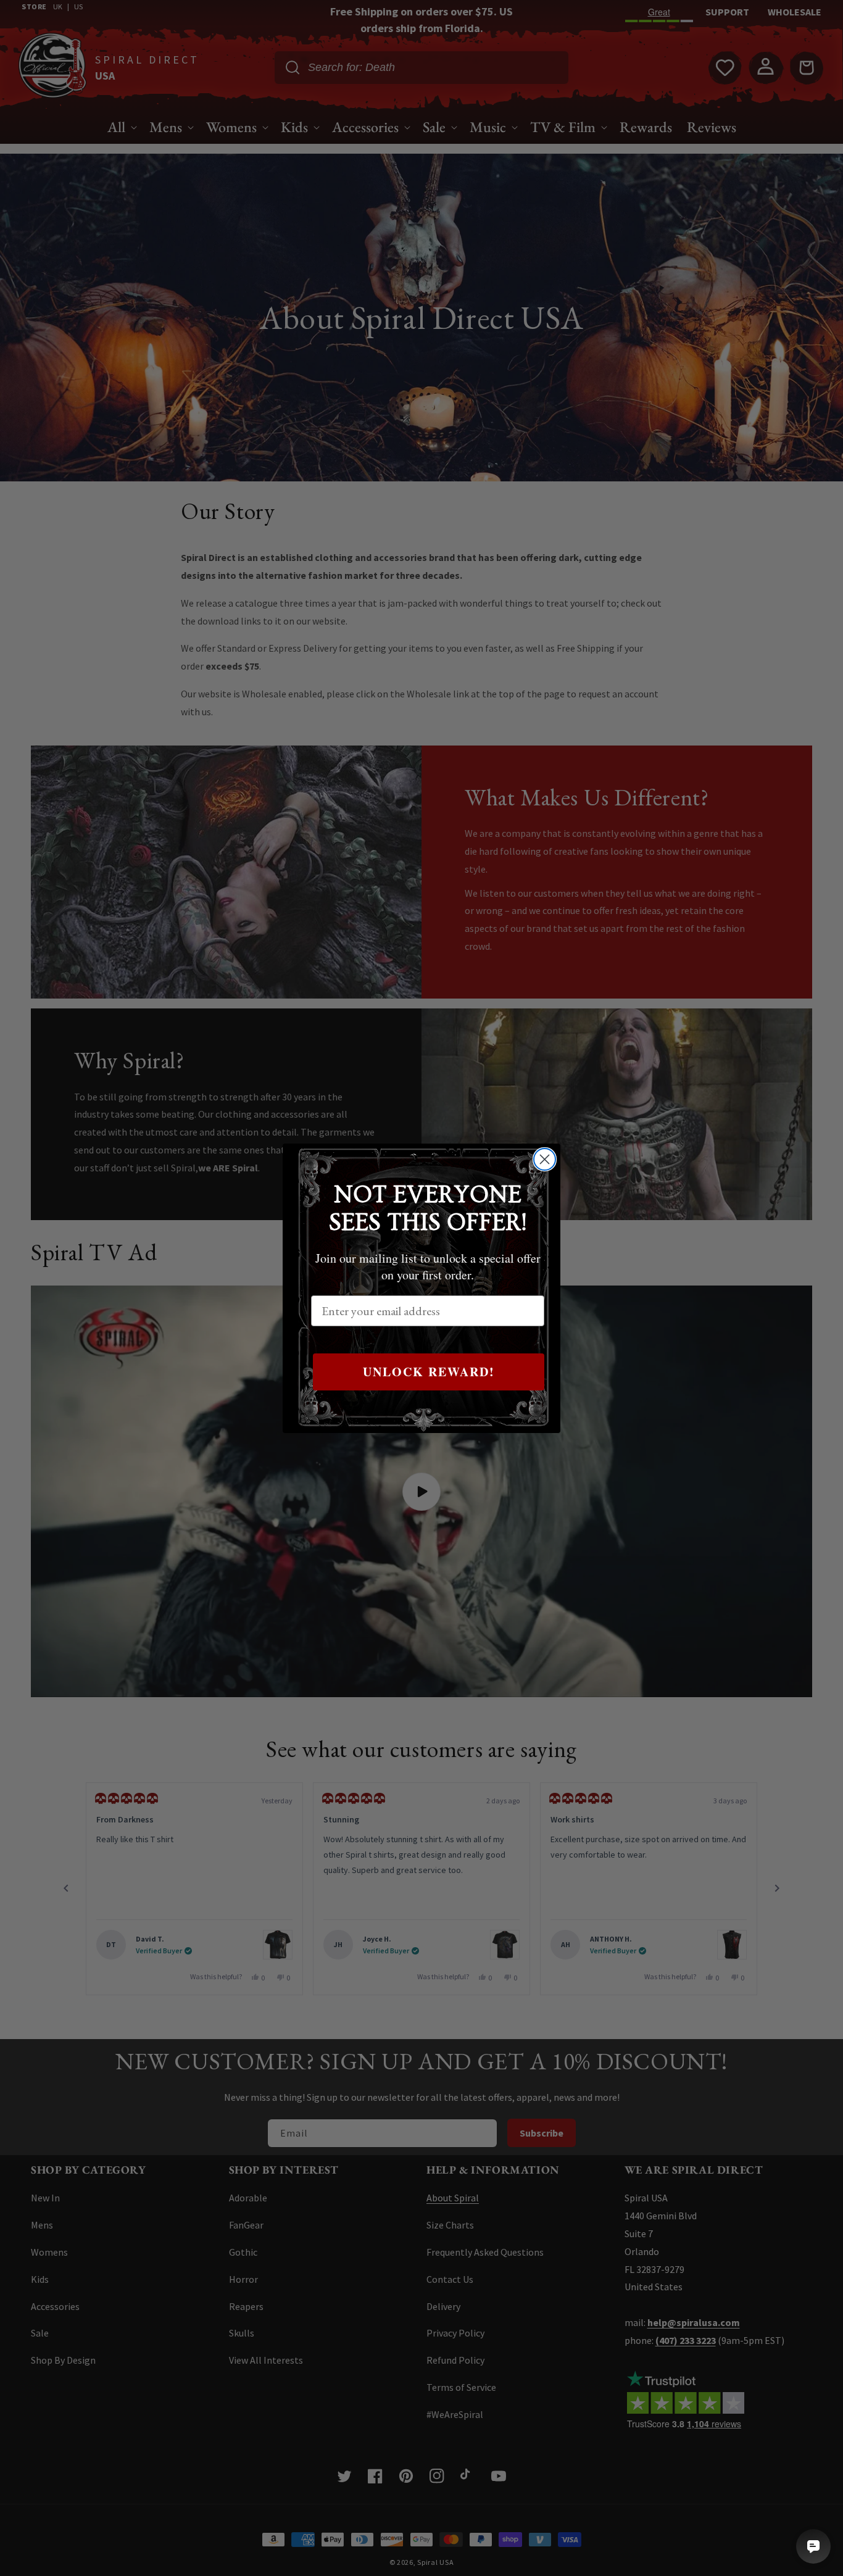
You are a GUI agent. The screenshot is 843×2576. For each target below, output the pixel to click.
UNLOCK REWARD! (429, 1372)
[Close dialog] (545, 1159)
